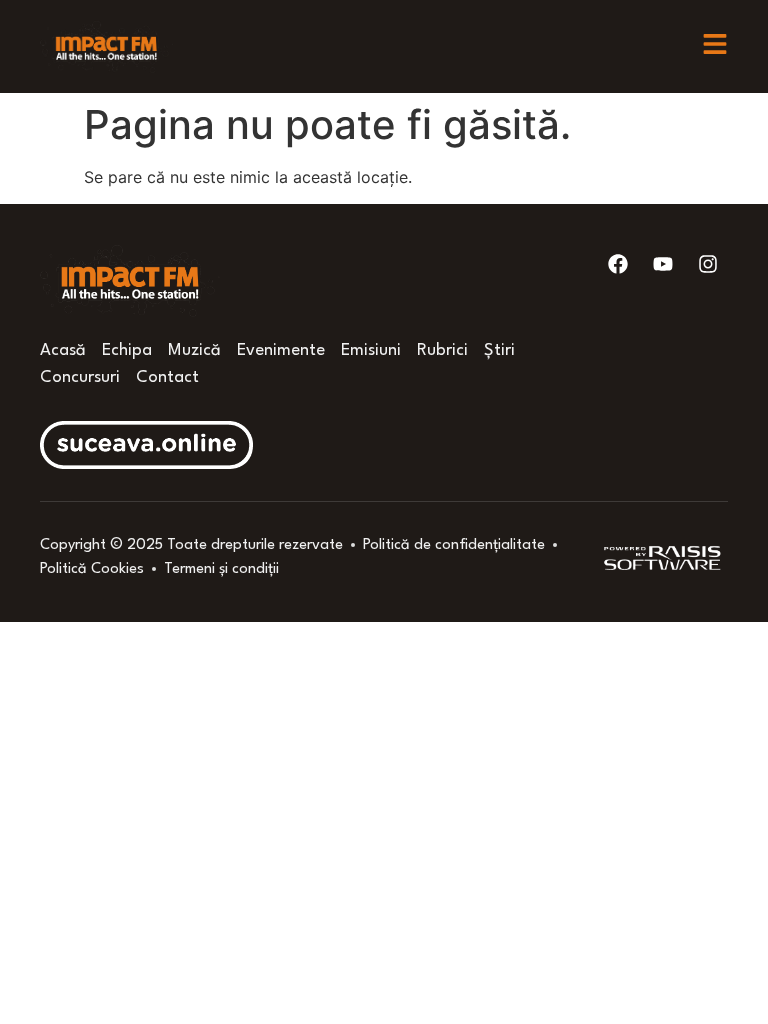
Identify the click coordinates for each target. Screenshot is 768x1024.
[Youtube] (663, 264)
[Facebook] (618, 264)
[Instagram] (708, 264)
